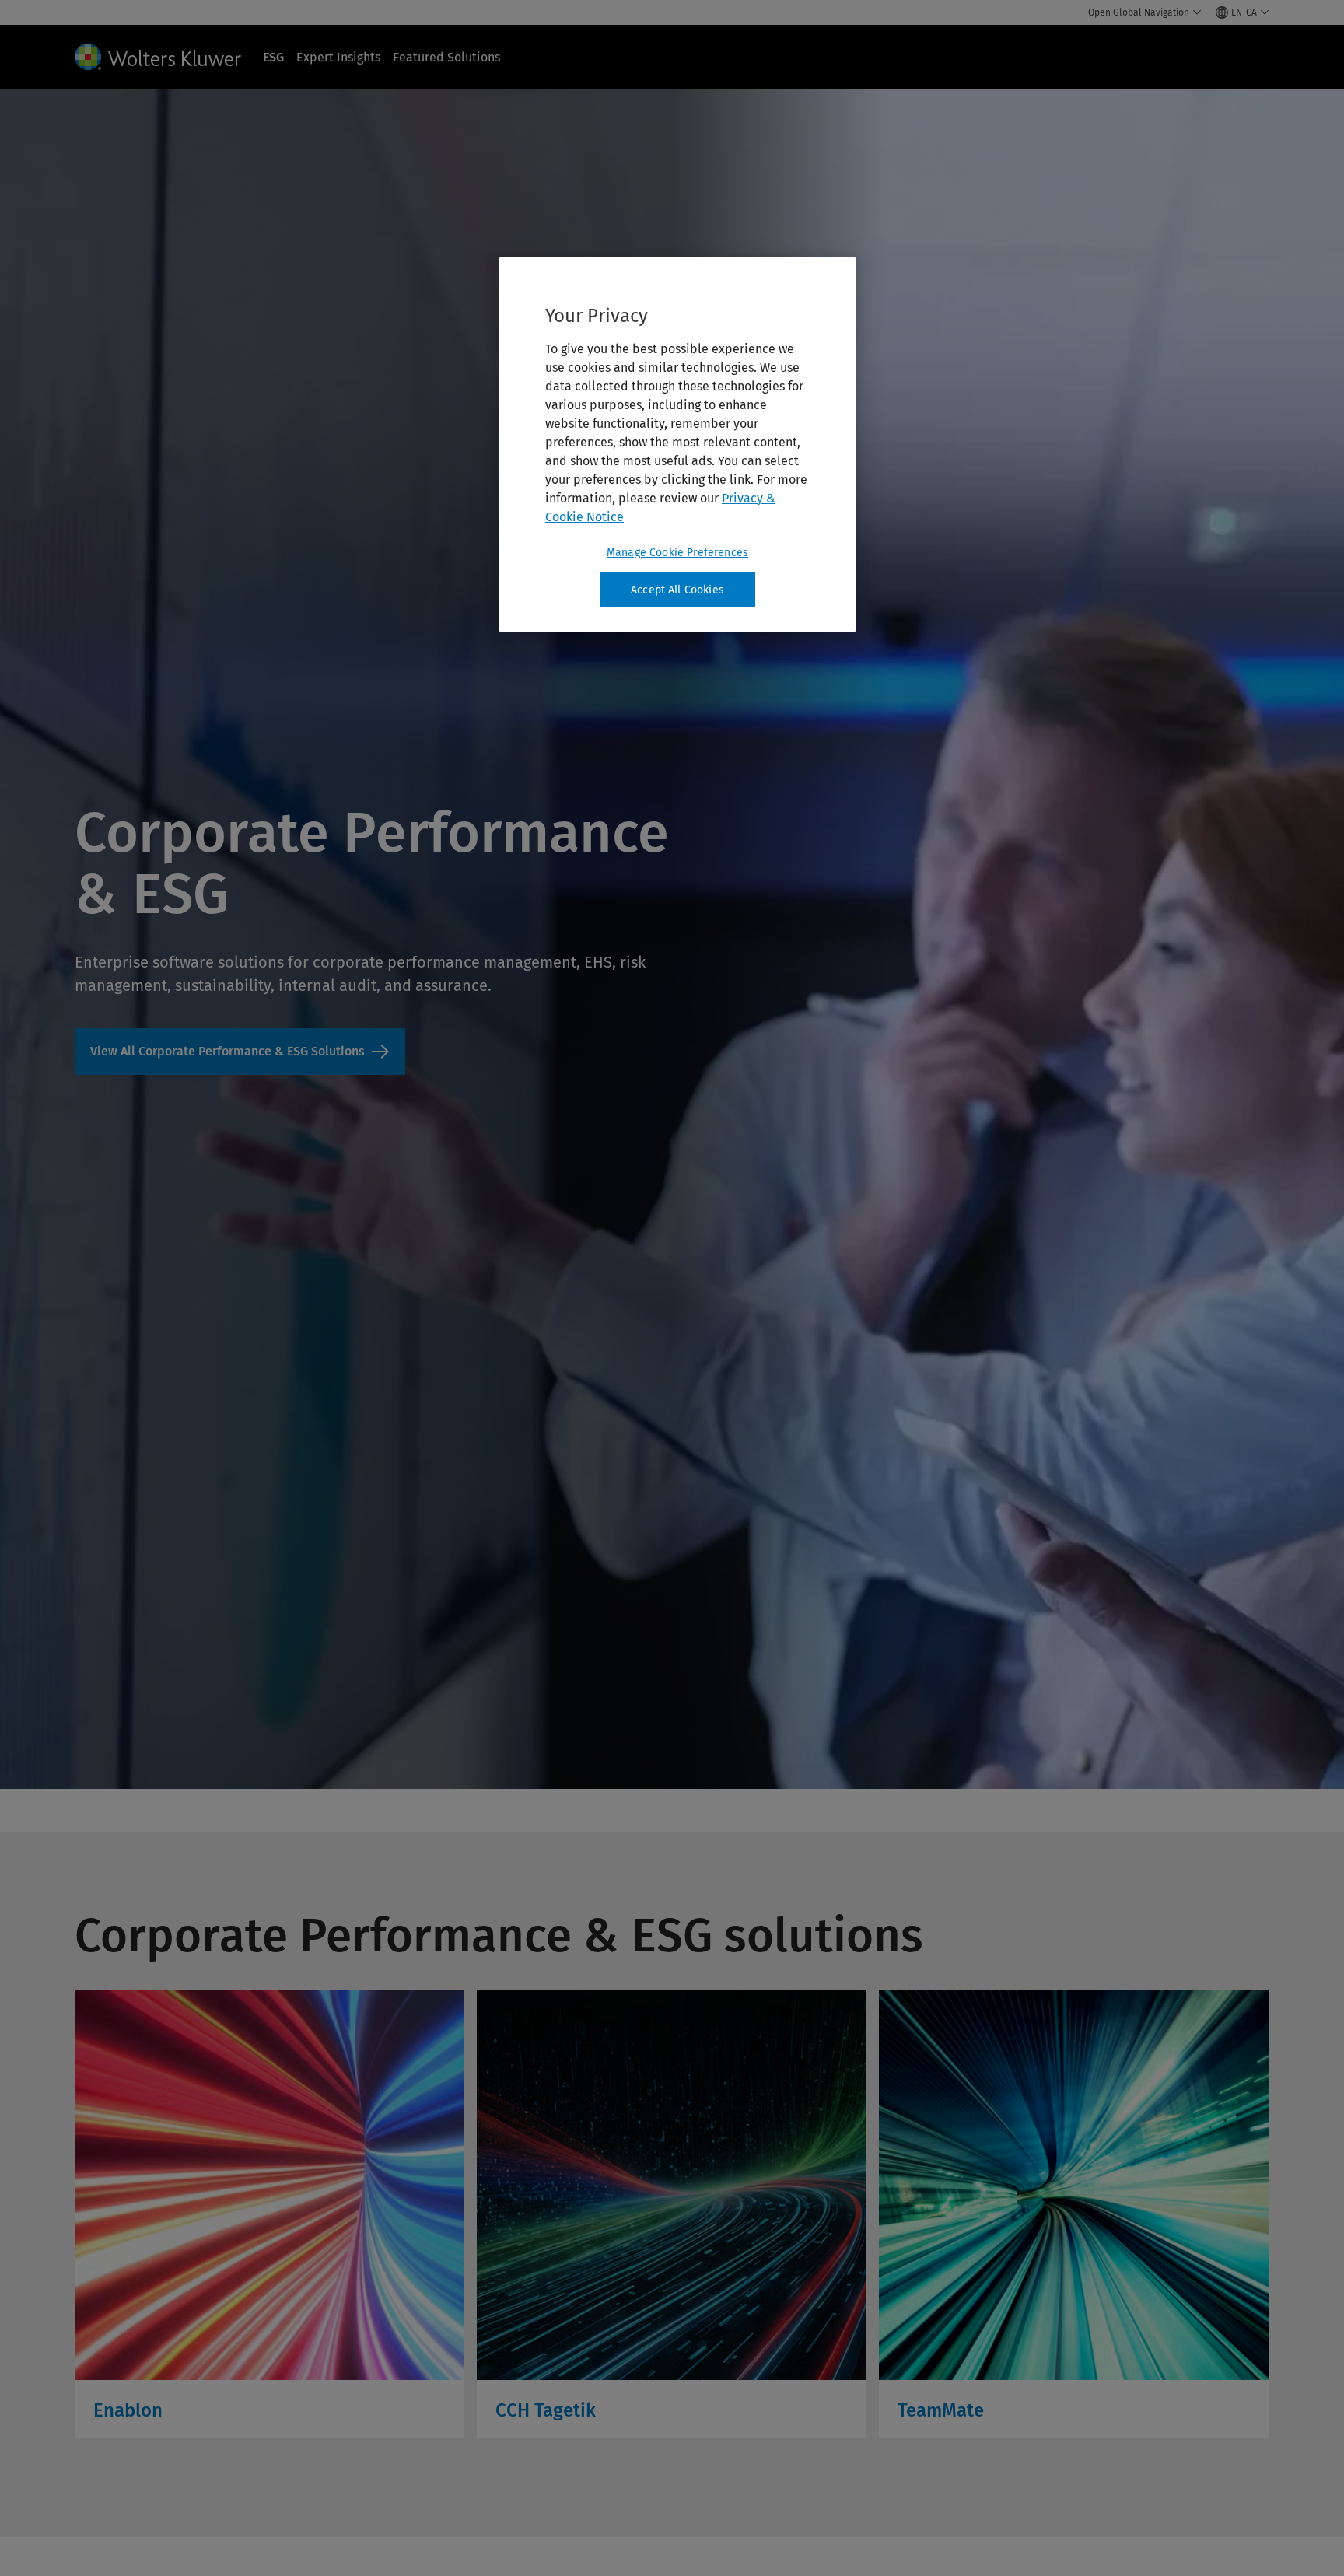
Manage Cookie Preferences (677, 553)
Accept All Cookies (677, 590)
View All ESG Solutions (240, 1052)
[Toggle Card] (269, 2214)
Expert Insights (338, 57)
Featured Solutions (446, 57)
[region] (677, 445)
